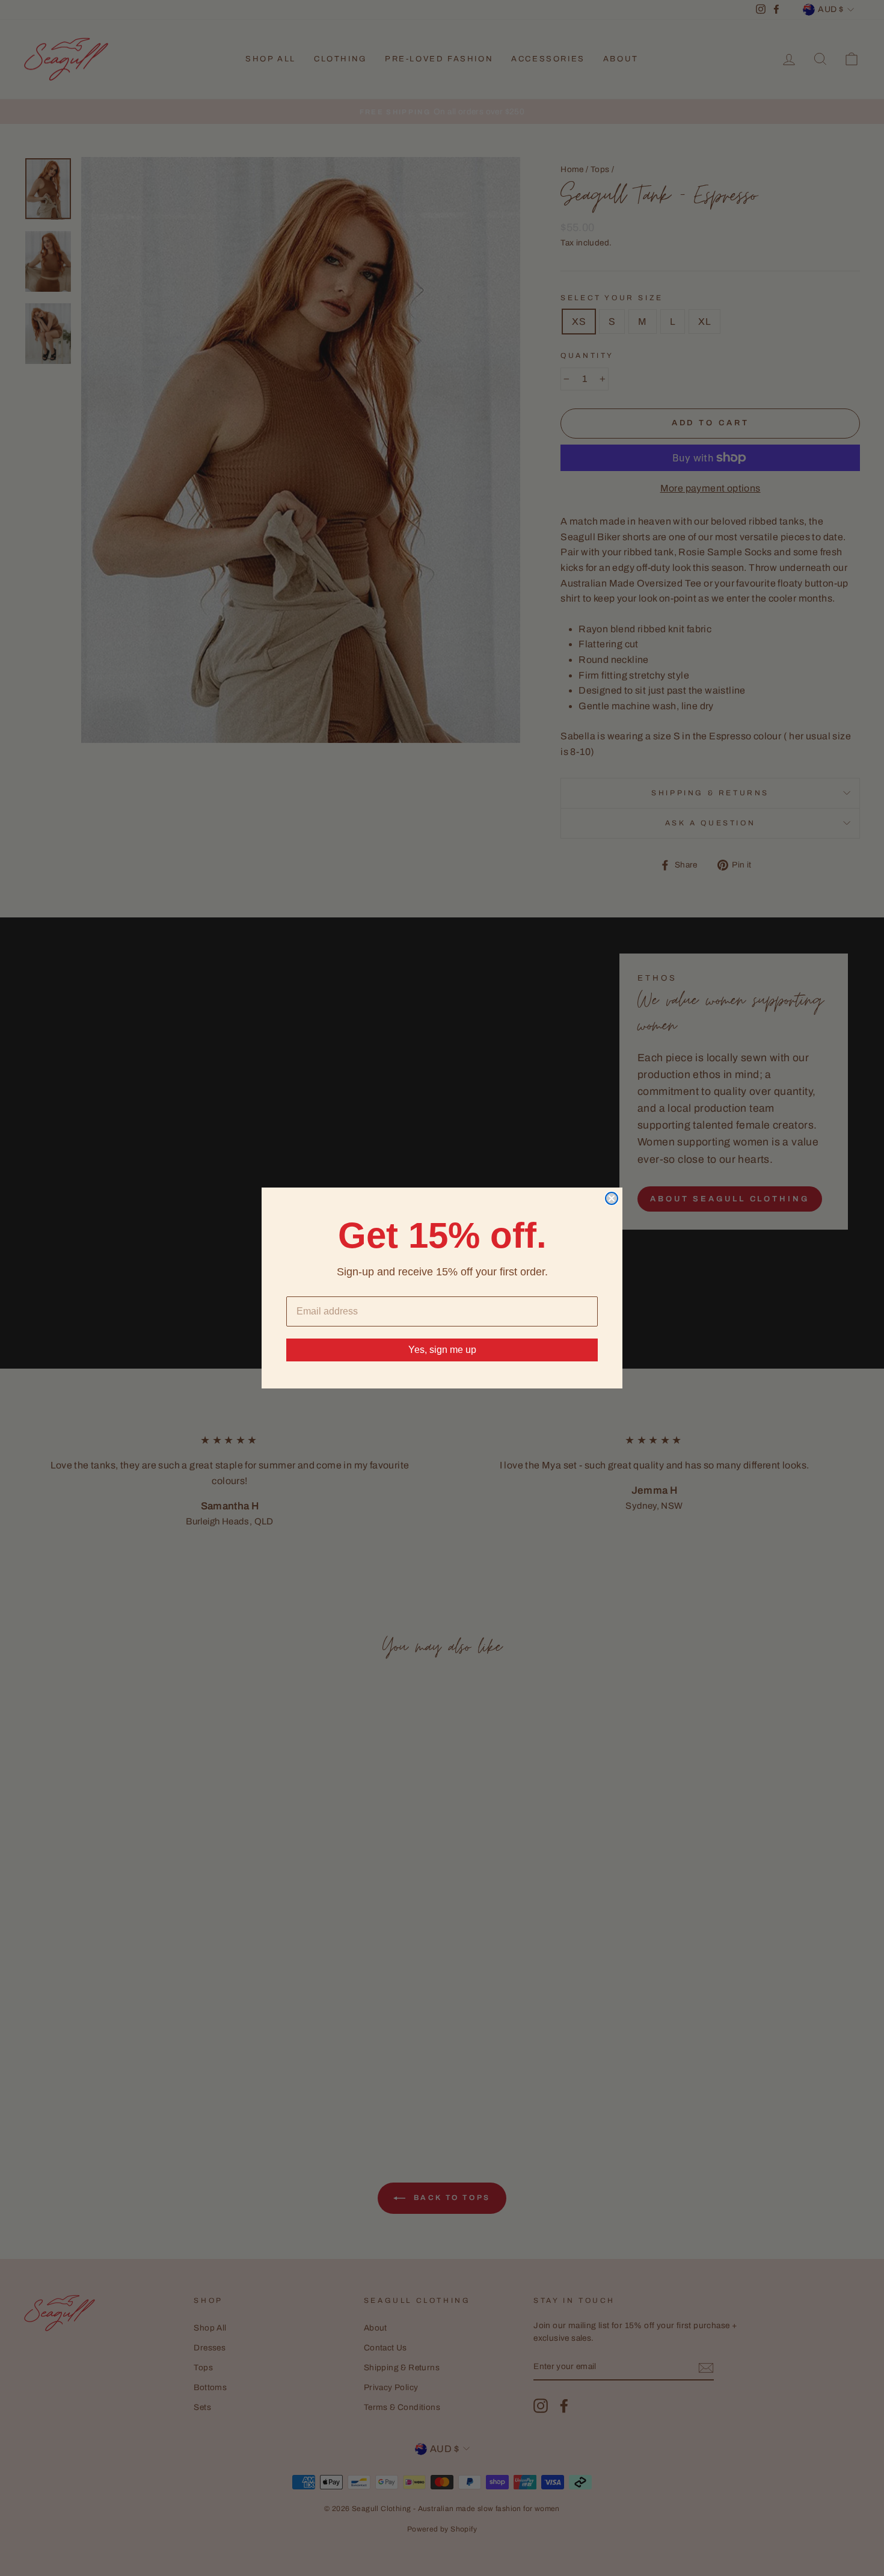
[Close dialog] (612, 1198)
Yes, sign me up (442, 1350)
